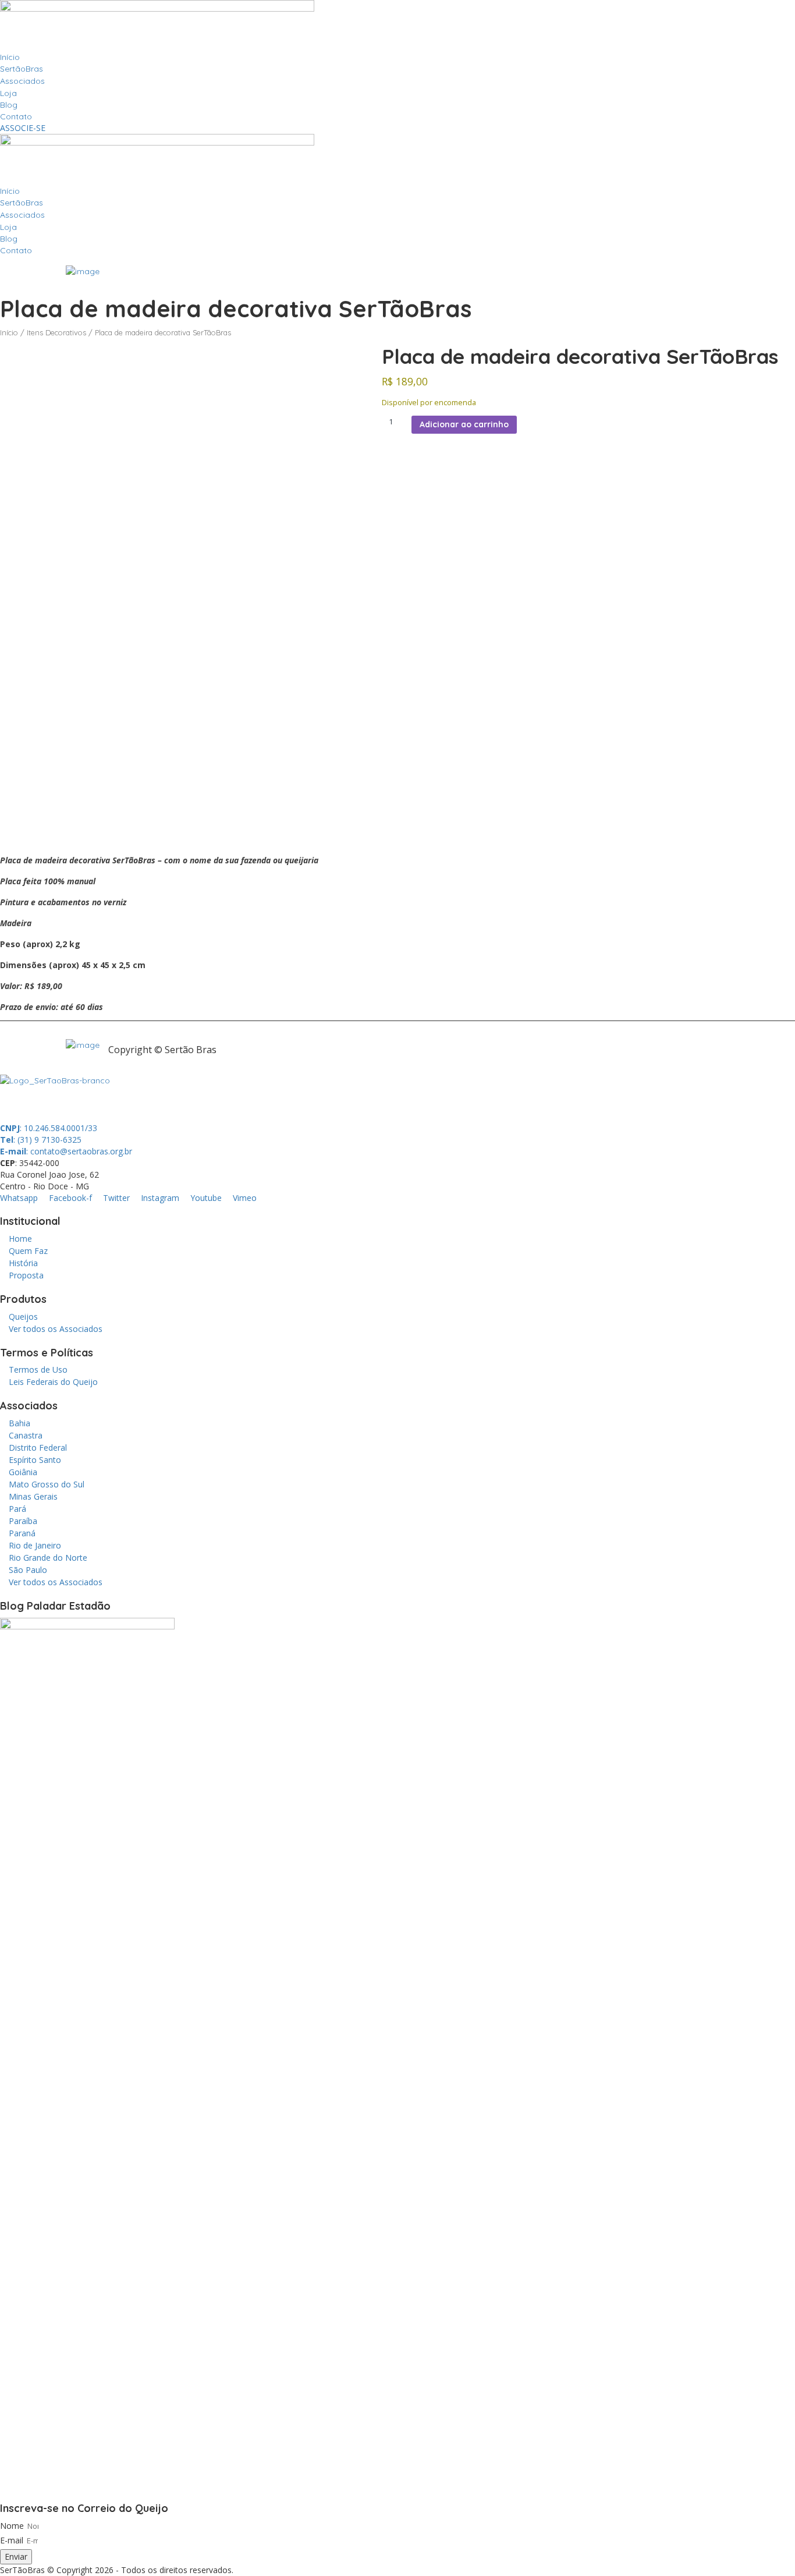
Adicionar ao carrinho (464, 424)
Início (10, 57)
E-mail (12, 2540)
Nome (12, 2526)
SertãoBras (22, 69)
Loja (8, 93)
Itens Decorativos (56, 332)
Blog (9, 105)
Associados (22, 81)
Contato (16, 116)
